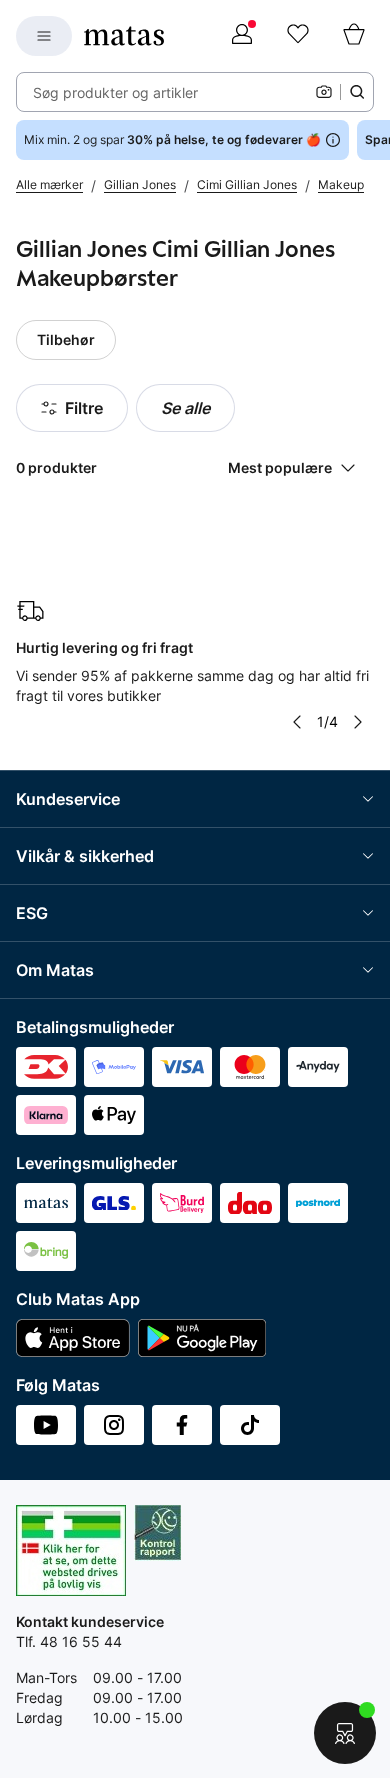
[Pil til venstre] (297, 722)
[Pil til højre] (358, 722)
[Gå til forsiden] (124, 36)
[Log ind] (242, 36)
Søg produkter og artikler (115, 92)
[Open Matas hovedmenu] (44, 36)
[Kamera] (324, 92)
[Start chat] (345, 1733)
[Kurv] (354, 36)
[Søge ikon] (357, 92)
